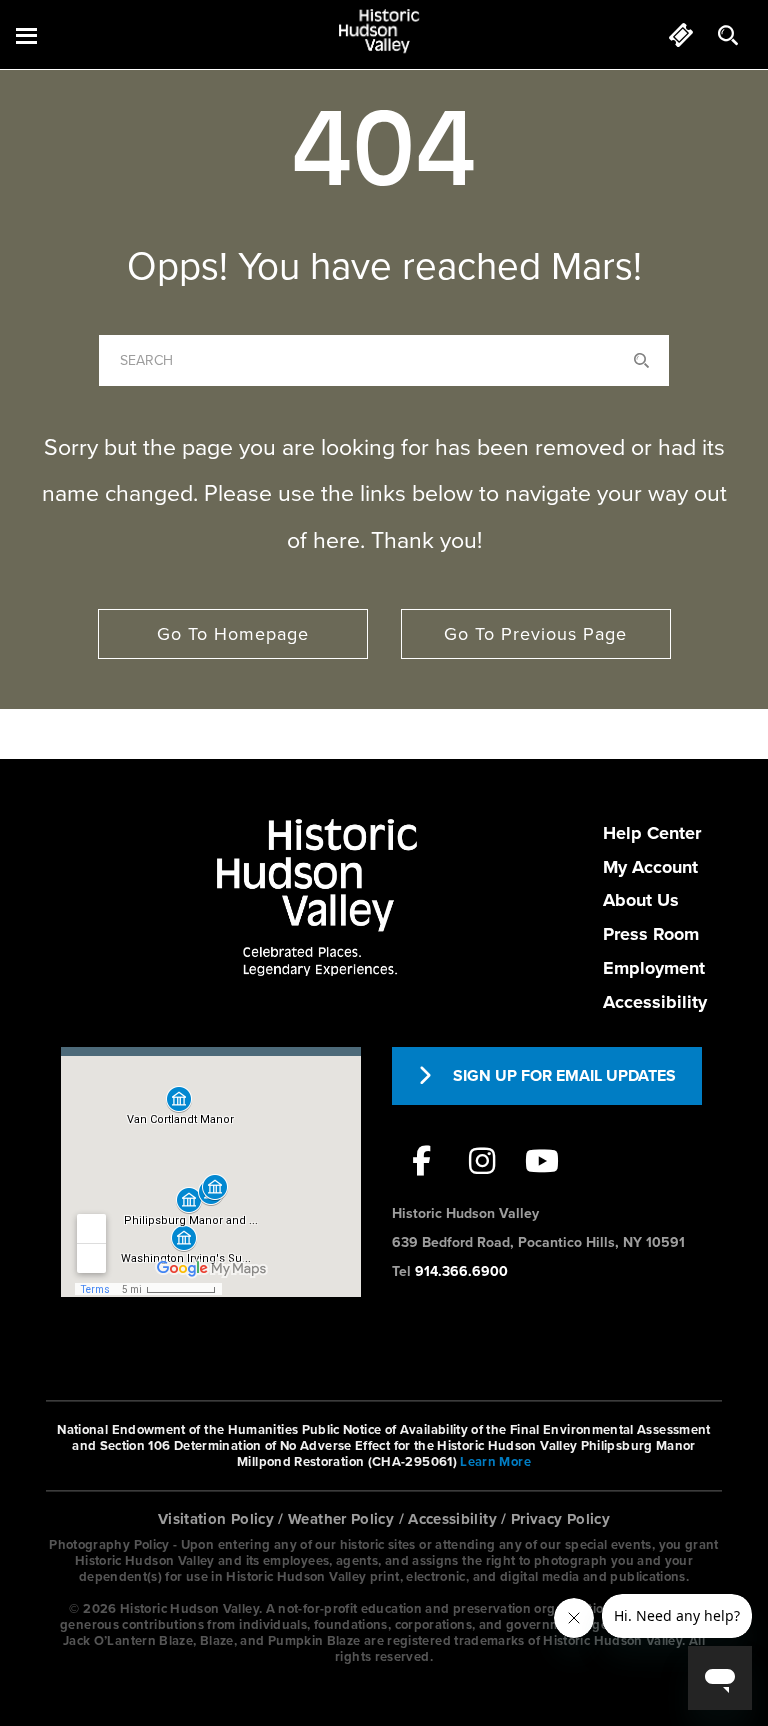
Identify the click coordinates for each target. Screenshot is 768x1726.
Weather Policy (341, 1519)
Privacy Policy (560, 1519)
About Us (641, 900)
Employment (654, 968)
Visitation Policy (216, 1519)
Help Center (652, 833)
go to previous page (535, 634)
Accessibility (655, 1002)
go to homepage (233, 634)
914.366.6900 (461, 1271)
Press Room (651, 934)
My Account (650, 867)
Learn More (495, 1462)
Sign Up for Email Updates (564, 1076)
